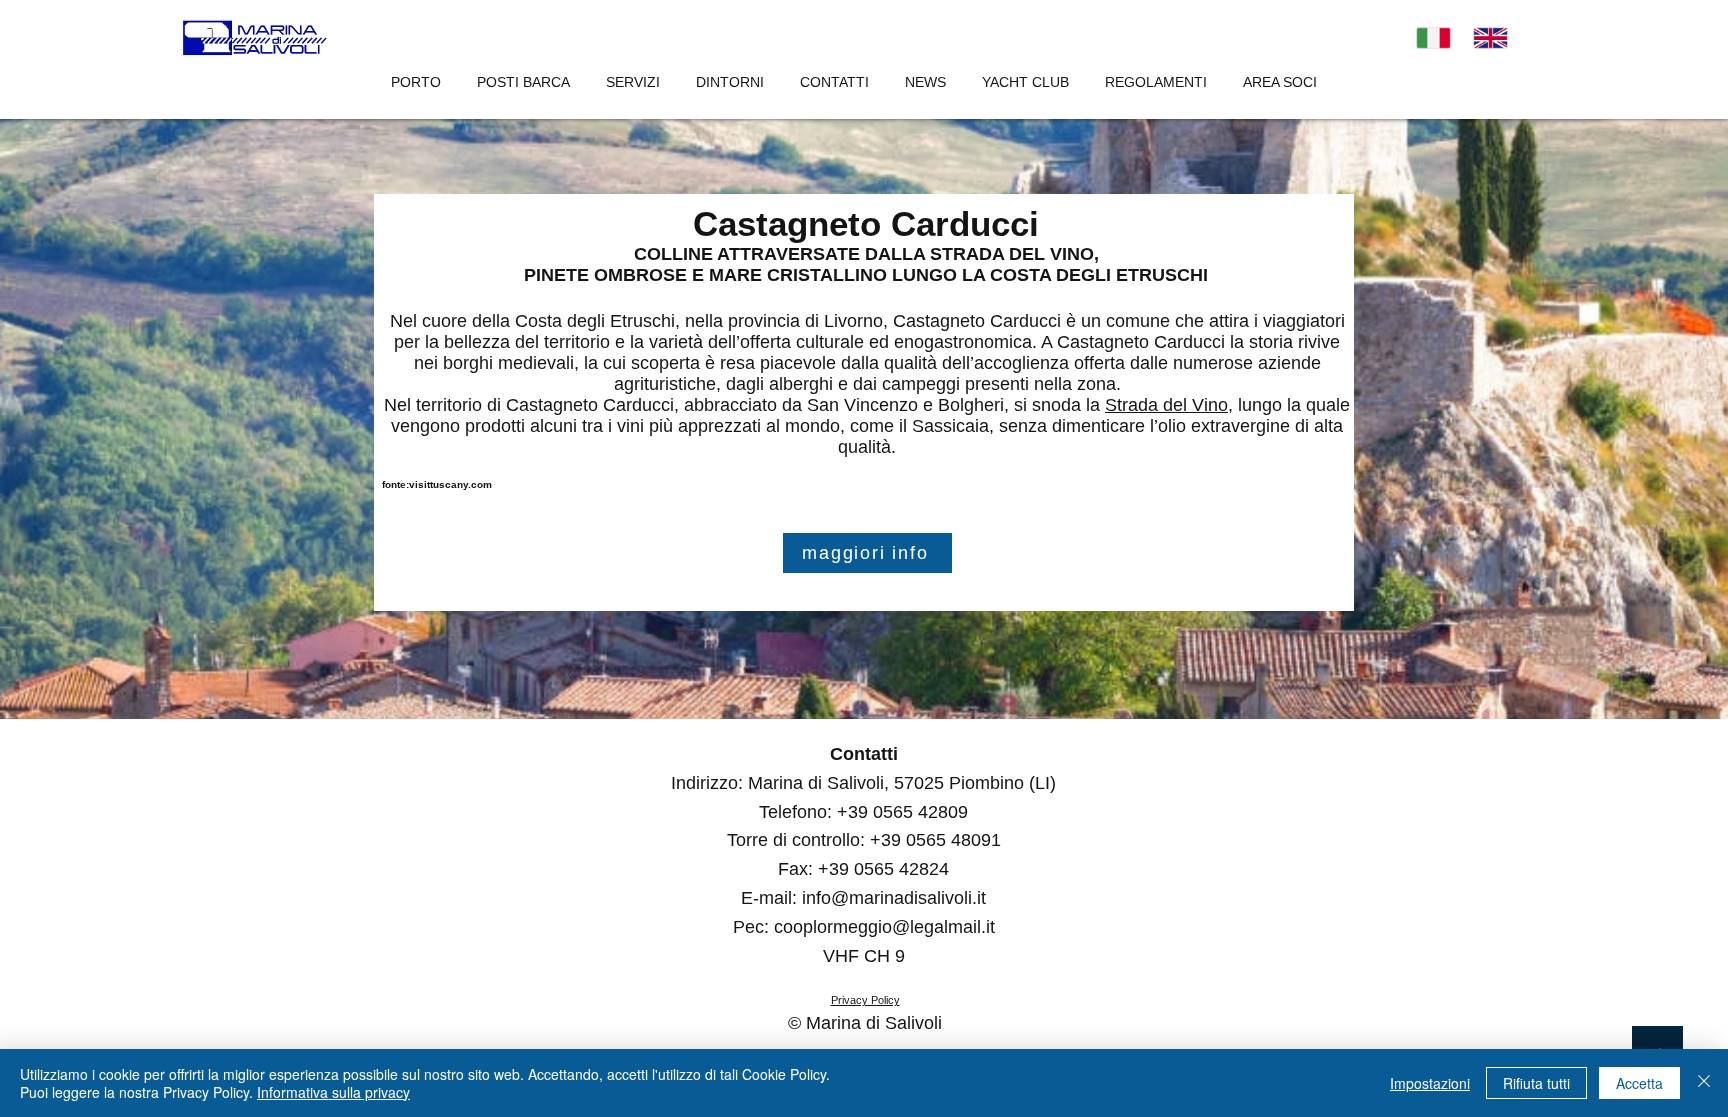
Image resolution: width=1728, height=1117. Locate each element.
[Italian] (1433, 38)
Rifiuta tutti (1536, 1083)
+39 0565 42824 (883, 869)
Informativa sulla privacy (333, 1092)
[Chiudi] (1704, 1083)
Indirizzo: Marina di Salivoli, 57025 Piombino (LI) (863, 783)
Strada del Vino (1166, 405)
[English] (1491, 38)
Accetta (1639, 1083)
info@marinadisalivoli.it (894, 898)
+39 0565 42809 (902, 812)
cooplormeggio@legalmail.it (884, 927)
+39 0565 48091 (935, 840)
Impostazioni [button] (1430, 1083)
